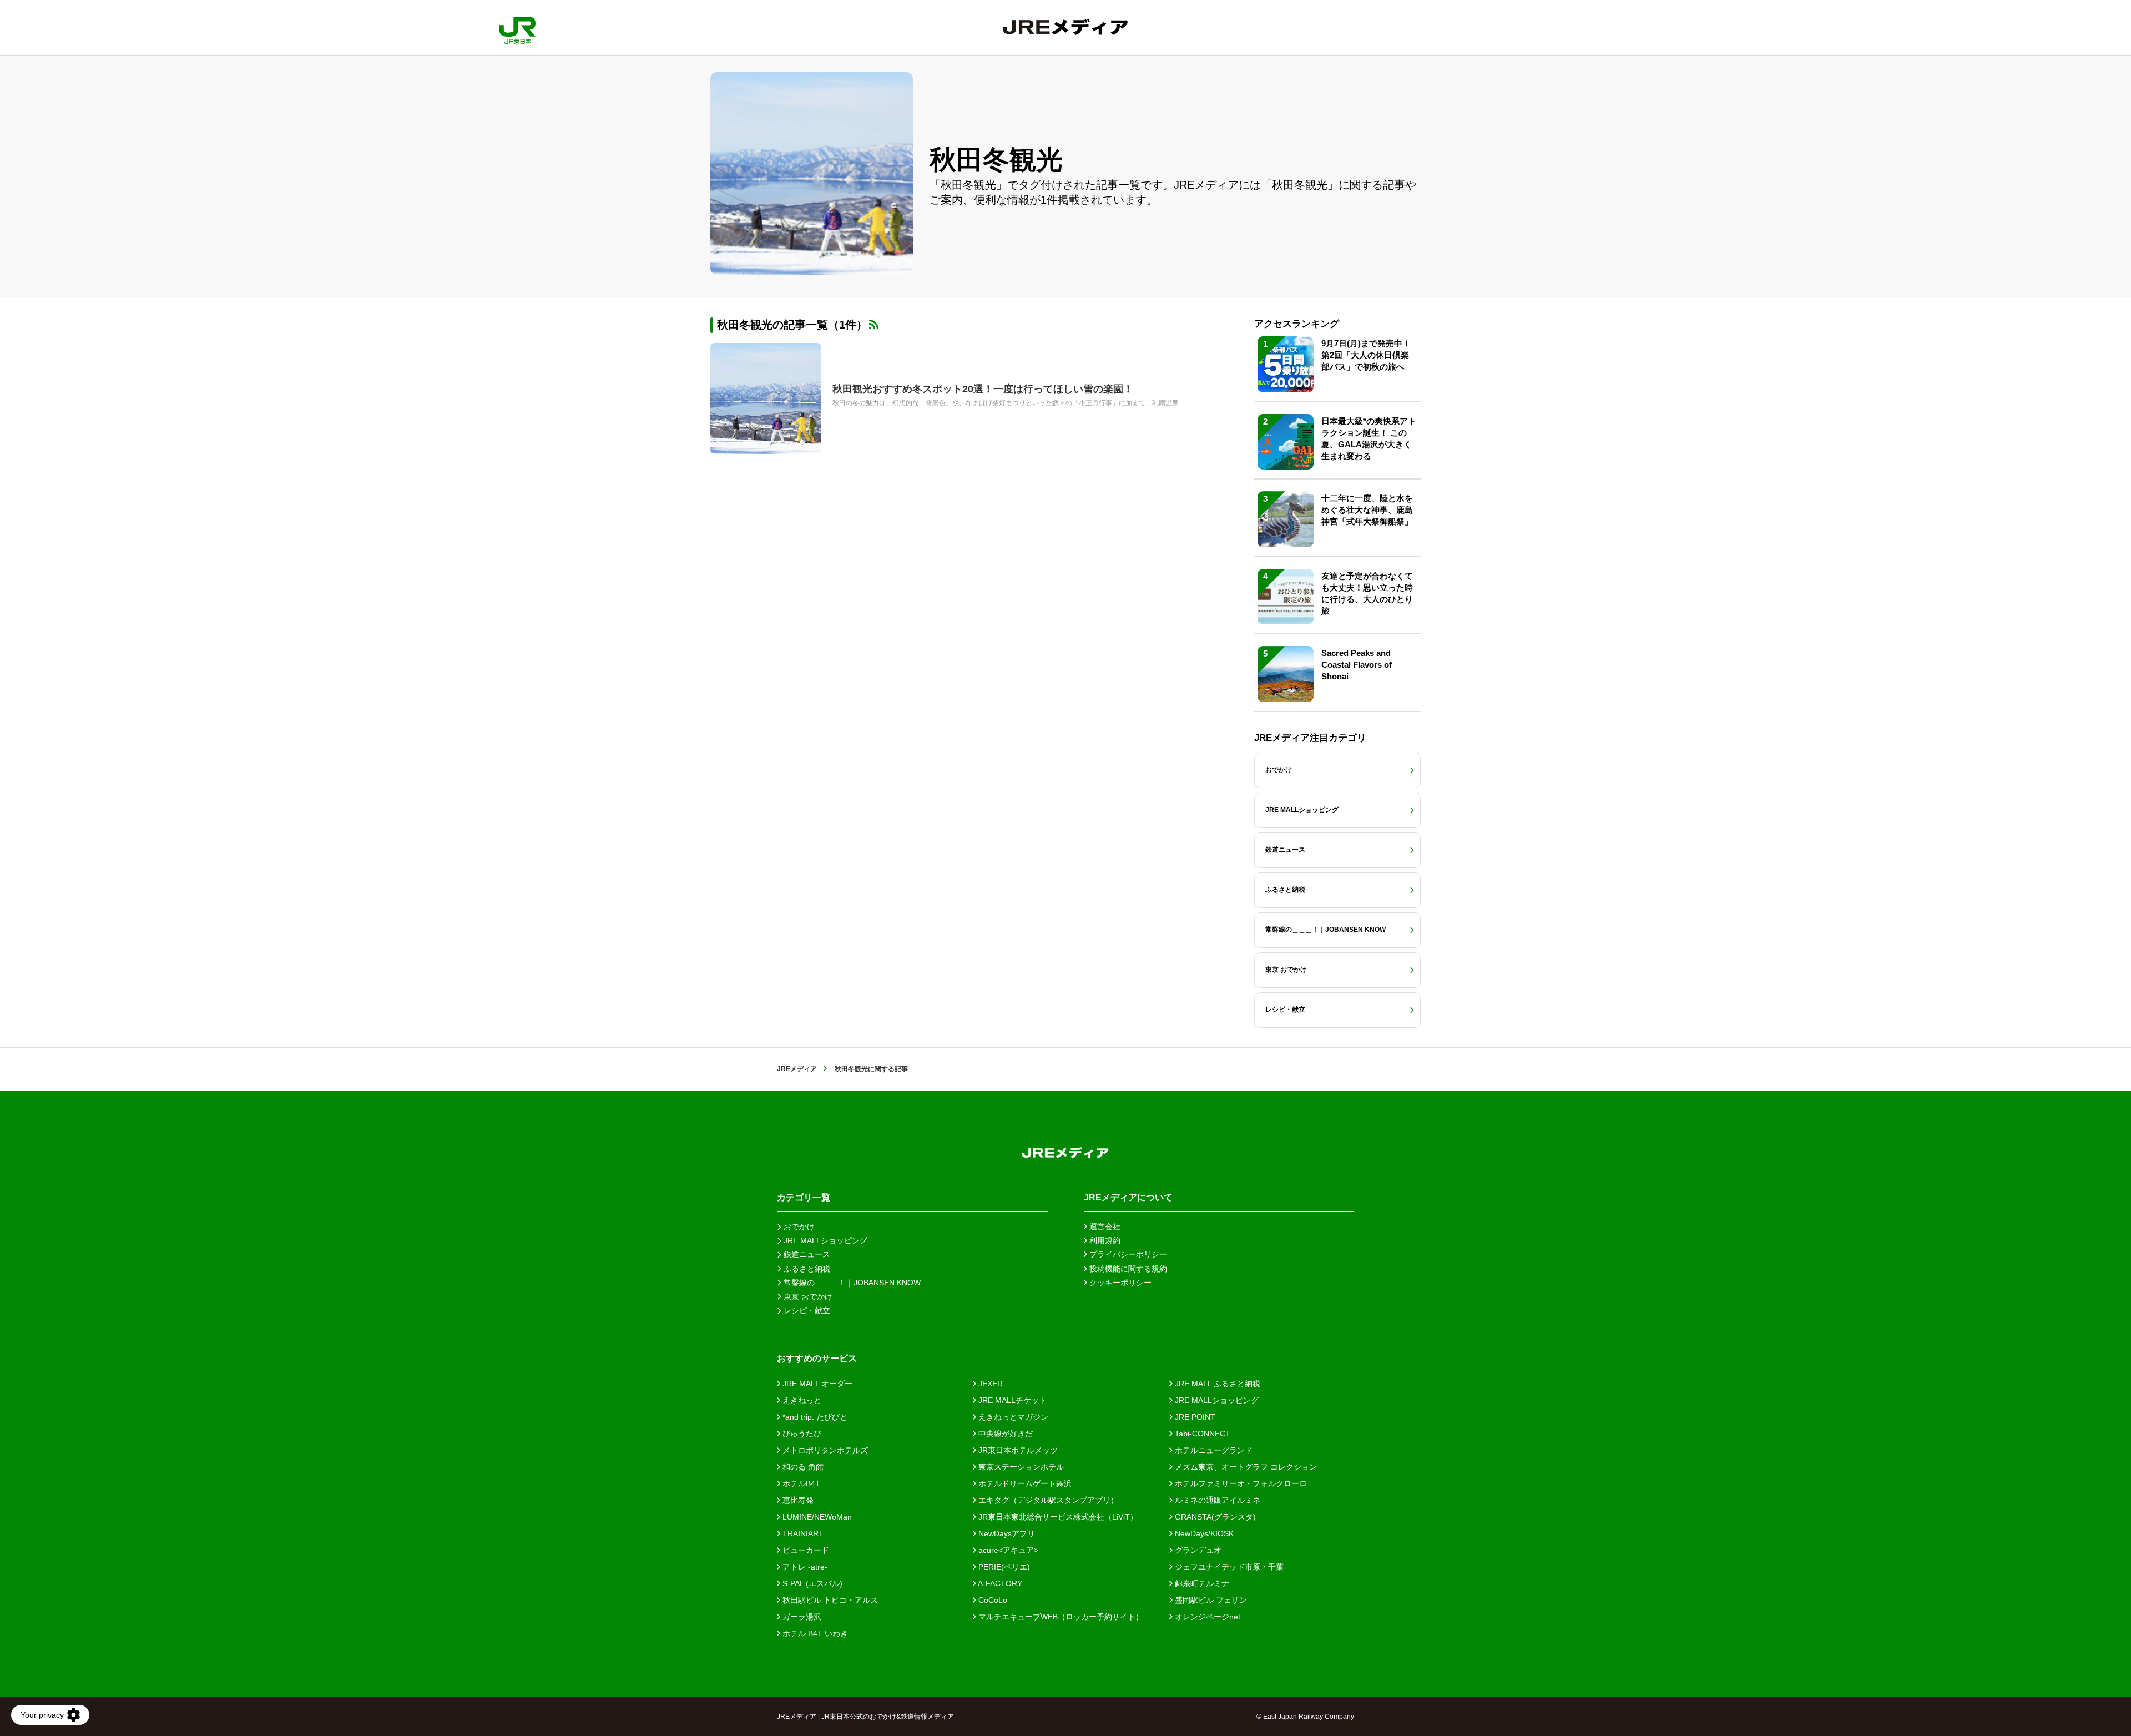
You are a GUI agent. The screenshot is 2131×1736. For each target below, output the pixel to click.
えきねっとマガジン (1012, 1417)
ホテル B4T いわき (814, 1633)
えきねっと (801, 1400)
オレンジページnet (1206, 1617)
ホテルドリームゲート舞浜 (1024, 1483)
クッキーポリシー (1119, 1283)
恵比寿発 (797, 1500)
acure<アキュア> (1007, 1550)
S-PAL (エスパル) (811, 1583)
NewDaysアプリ (1006, 1533)
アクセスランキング (1297, 324)
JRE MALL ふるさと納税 (1216, 1384)
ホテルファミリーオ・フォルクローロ (1240, 1483)
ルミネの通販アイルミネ (1216, 1500)
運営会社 (1104, 1227)
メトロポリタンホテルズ (824, 1450)
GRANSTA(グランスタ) (1214, 1517)
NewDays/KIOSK (1203, 1533)
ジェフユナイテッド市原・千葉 (1228, 1567)
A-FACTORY (999, 1583)
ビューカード (805, 1550)
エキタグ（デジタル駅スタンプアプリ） (1047, 1500)
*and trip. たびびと (814, 1417)
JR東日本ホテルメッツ (1017, 1450)
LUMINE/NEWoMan (816, 1517)
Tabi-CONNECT (1201, 1434)
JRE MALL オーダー (816, 1384)
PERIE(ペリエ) (1003, 1567)
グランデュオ (1197, 1550)
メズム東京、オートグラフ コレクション (1245, 1467)
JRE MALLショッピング (1216, 1400)
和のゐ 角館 (802, 1467)
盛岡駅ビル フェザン (1210, 1600)
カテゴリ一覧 (804, 1197)
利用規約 (1104, 1240)
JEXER (989, 1384)
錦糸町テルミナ (1201, 1583)
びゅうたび (801, 1434)
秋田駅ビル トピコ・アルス (829, 1600)
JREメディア (797, 1069)
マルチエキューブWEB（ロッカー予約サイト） (1060, 1617)
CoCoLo (992, 1600)
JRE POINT (1194, 1417)
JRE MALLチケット (1011, 1400)
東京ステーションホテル (1020, 1467)
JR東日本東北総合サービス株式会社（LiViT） (1057, 1517)
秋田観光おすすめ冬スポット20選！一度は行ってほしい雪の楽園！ (983, 389)
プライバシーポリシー (1127, 1254)
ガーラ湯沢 (801, 1617)
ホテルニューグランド (1213, 1450)
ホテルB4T (800, 1483)
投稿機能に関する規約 (1127, 1269)
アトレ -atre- (804, 1567)
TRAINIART (802, 1533)
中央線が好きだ (1004, 1434)
